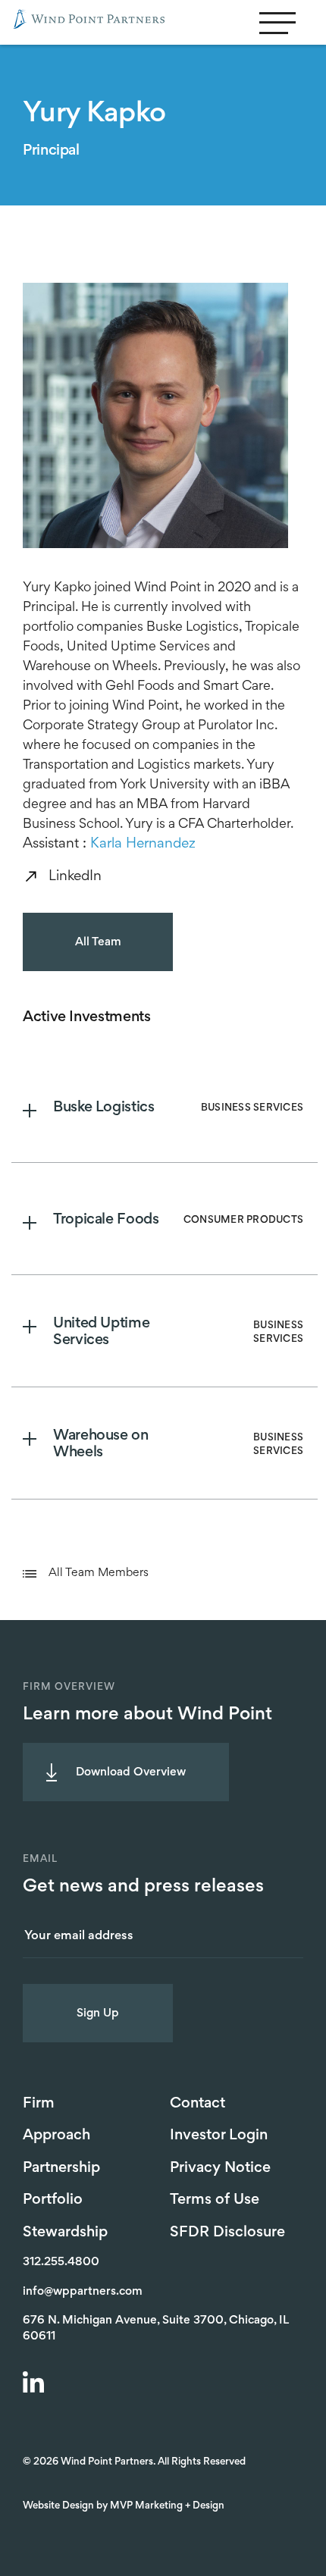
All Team (98, 942)
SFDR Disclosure (227, 2233)
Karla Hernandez (143, 844)
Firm (39, 2104)
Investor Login (219, 2136)
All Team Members (99, 1573)
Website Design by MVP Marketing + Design (124, 2506)
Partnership (61, 2168)
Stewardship (65, 2233)
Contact (197, 2104)
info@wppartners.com (83, 2292)
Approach (56, 2136)
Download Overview (131, 1772)
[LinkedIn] (36, 2384)
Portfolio (53, 2200)
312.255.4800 (61, 2262)
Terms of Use (215, 2200)
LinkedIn (75, 877)
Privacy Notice (220, 2168)
